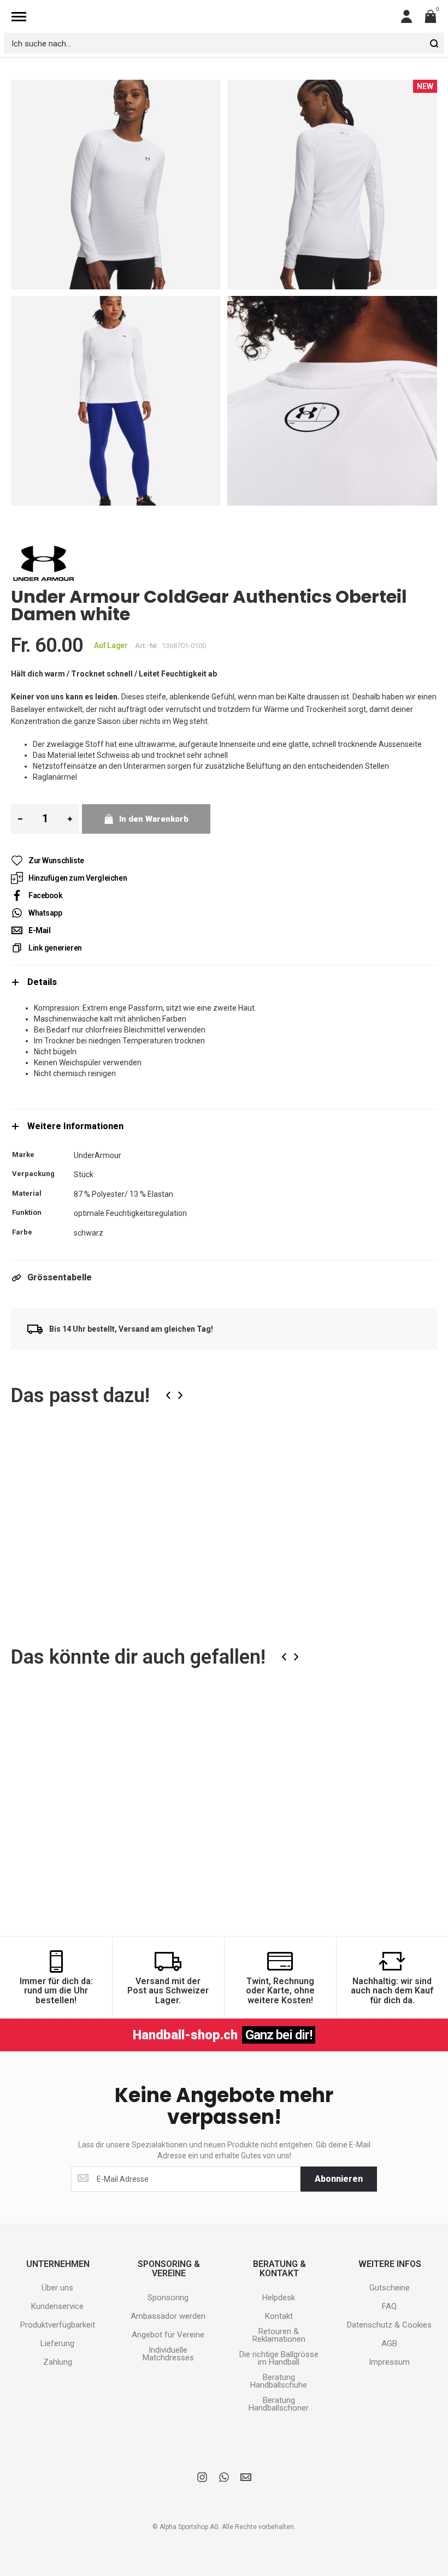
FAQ (389, 2306)
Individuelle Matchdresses (168, 2354)
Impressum (389, 2362)
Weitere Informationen (75, 1126)
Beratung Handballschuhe (279, 2381)
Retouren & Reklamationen (279, 2335)
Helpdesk (279, 2298)
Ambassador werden (168, 2316)
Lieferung (57, 2343)
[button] (136, 1456)
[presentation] (168, 1395)
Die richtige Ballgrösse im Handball (279, 2358)
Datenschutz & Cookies (389, 2325)
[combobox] (224, 43)
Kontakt (279, 2316)
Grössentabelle (60, 1277)
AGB (389, 2343)
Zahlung (58, 2362)
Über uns (57, 2288)
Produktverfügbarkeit (58, 2325)
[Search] (434, 43)
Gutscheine (390, 2288)
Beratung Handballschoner (279, 2404)
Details (42, 982)
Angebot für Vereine (168, 2335)
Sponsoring (168, 2298)
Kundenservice (57, 2306)
